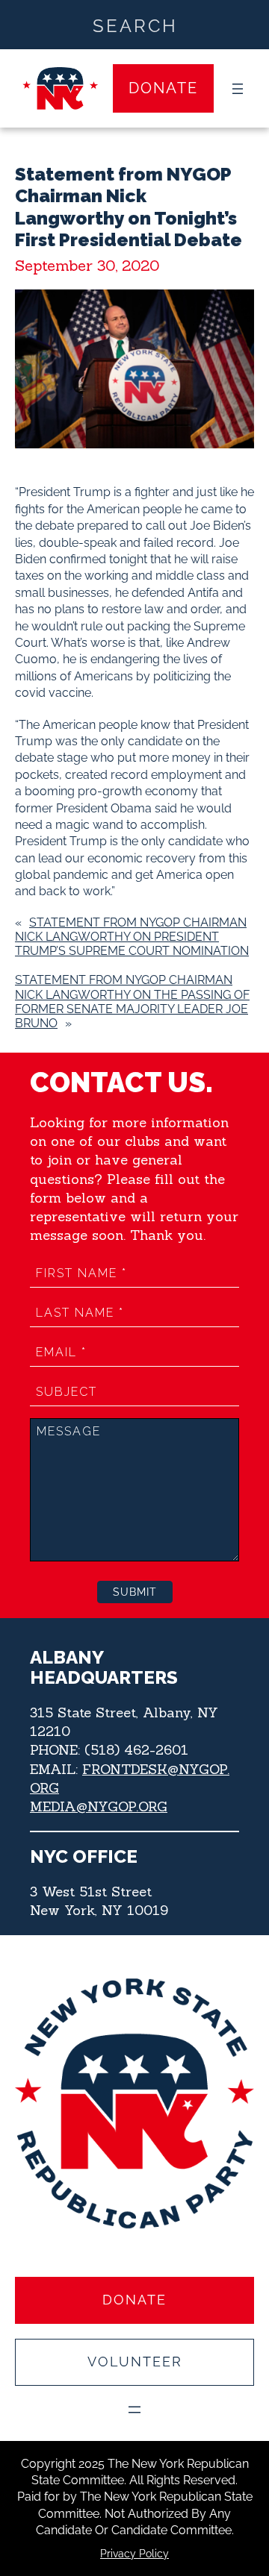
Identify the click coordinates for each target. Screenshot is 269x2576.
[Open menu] (238, 89)
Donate (163, 88)
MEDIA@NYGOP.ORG (99, 1806)
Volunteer (135, 2362)
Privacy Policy (134, 2554)
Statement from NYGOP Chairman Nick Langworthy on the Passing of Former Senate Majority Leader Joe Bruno (132, 1002)
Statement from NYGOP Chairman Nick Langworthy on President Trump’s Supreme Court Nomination (132, 937)
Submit (135, 1592)
